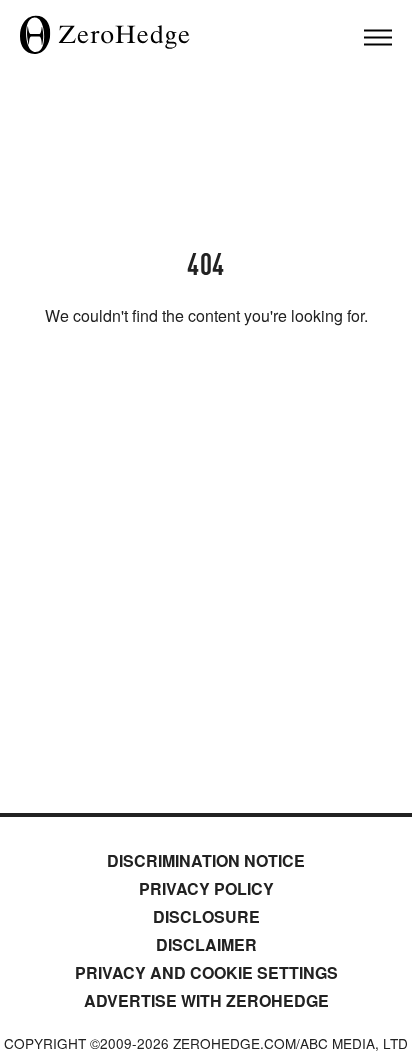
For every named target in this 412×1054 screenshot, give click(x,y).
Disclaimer (206, 944)
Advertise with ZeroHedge (206, 1000)
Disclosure (206, 916)
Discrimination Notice (206, 860)
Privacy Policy (206, 888)
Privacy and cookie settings (206, 972)
